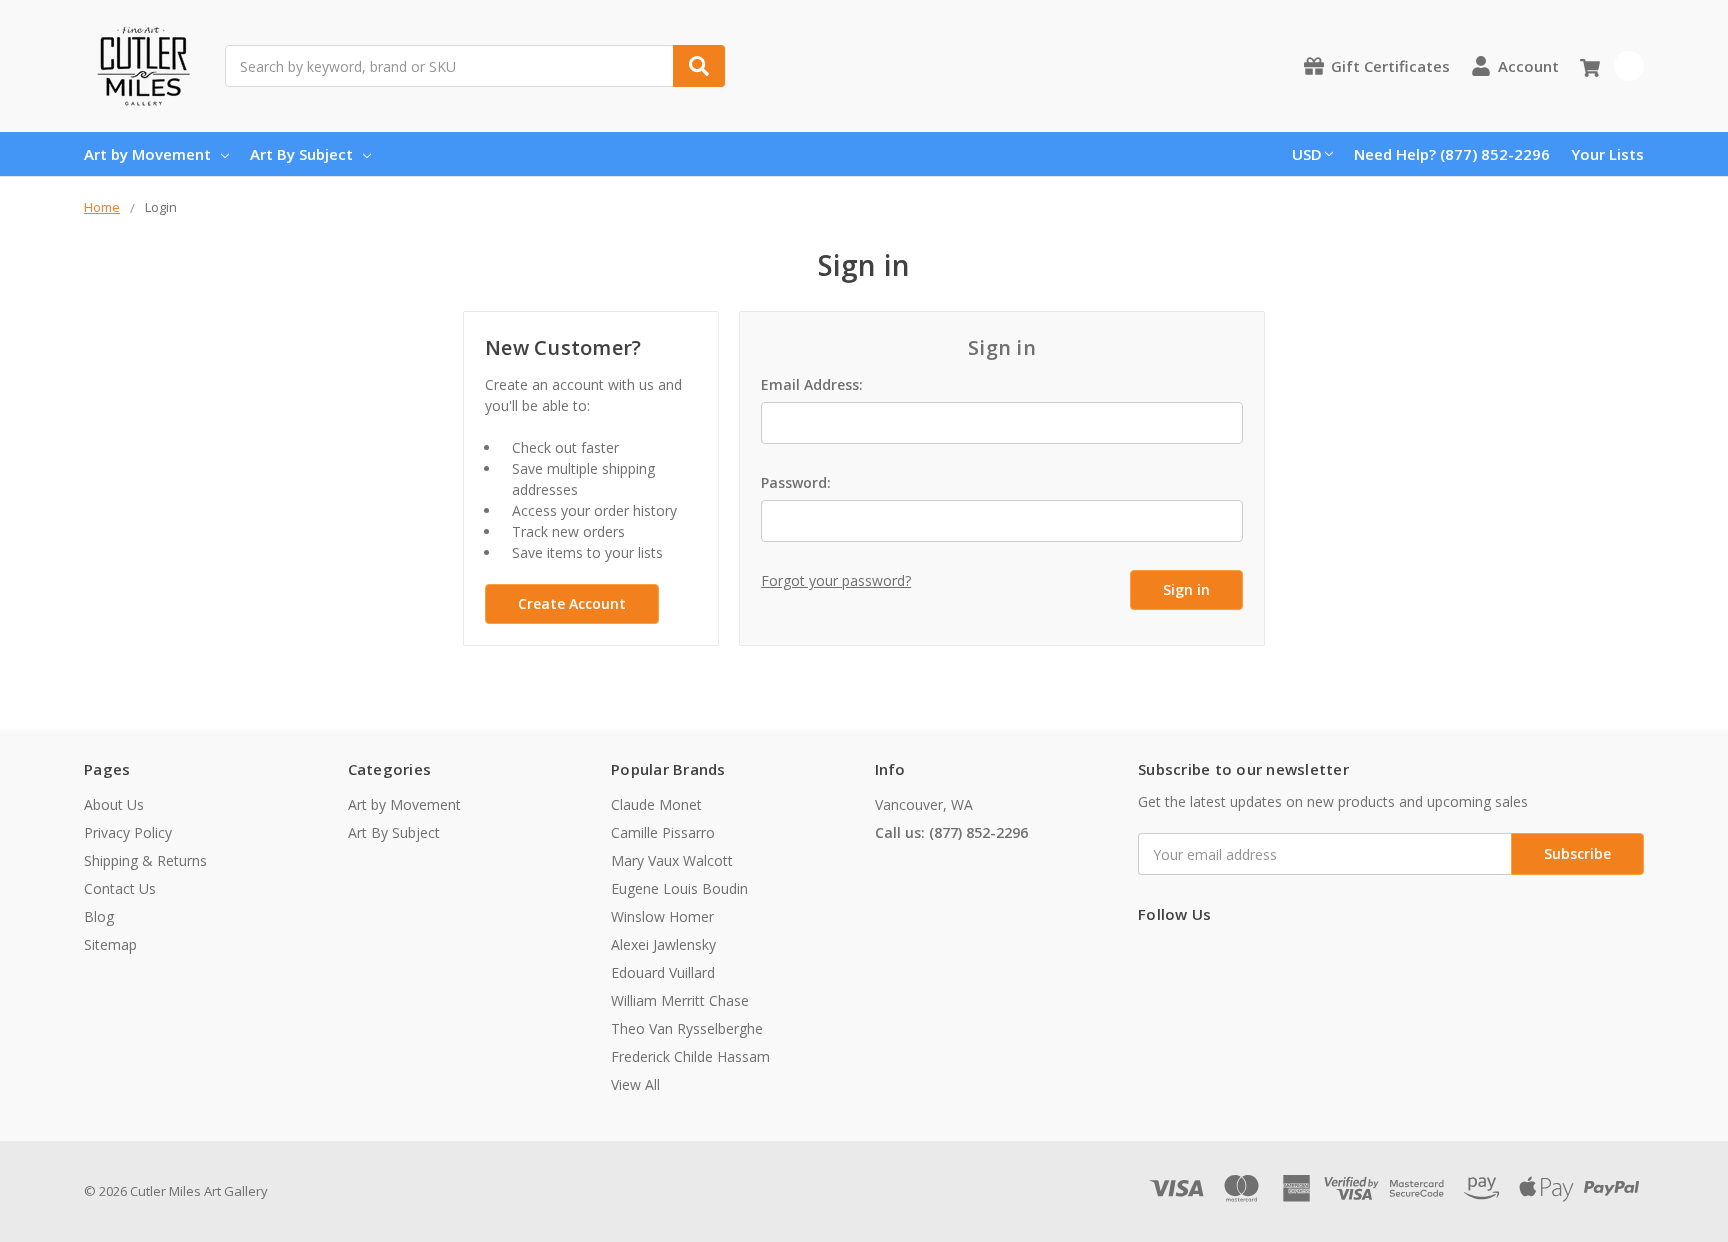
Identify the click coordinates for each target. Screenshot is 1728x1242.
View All (635, 1084)
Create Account (572, 603)
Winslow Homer (662, 916)
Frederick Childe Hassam (690, 1056)
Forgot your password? (836, 580)
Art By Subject (301, 154)
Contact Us (120, 888)
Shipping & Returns (145, 860)
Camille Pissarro (663, 832)
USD (1307, 154)
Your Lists (1607, 154)
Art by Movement (147, 154)
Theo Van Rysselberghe (687, 1028)
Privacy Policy (128, 832)
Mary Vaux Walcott (672, 860)
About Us (114, 804)
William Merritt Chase (680, 1000)
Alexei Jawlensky (663, 944)
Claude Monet (656, 804)
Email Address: (812, 384)
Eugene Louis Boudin (679, 888)
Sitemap (110, 944)
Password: (796, 482)
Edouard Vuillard (663, 972)
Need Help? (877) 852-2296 (1452, 154)
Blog (99, 916)
